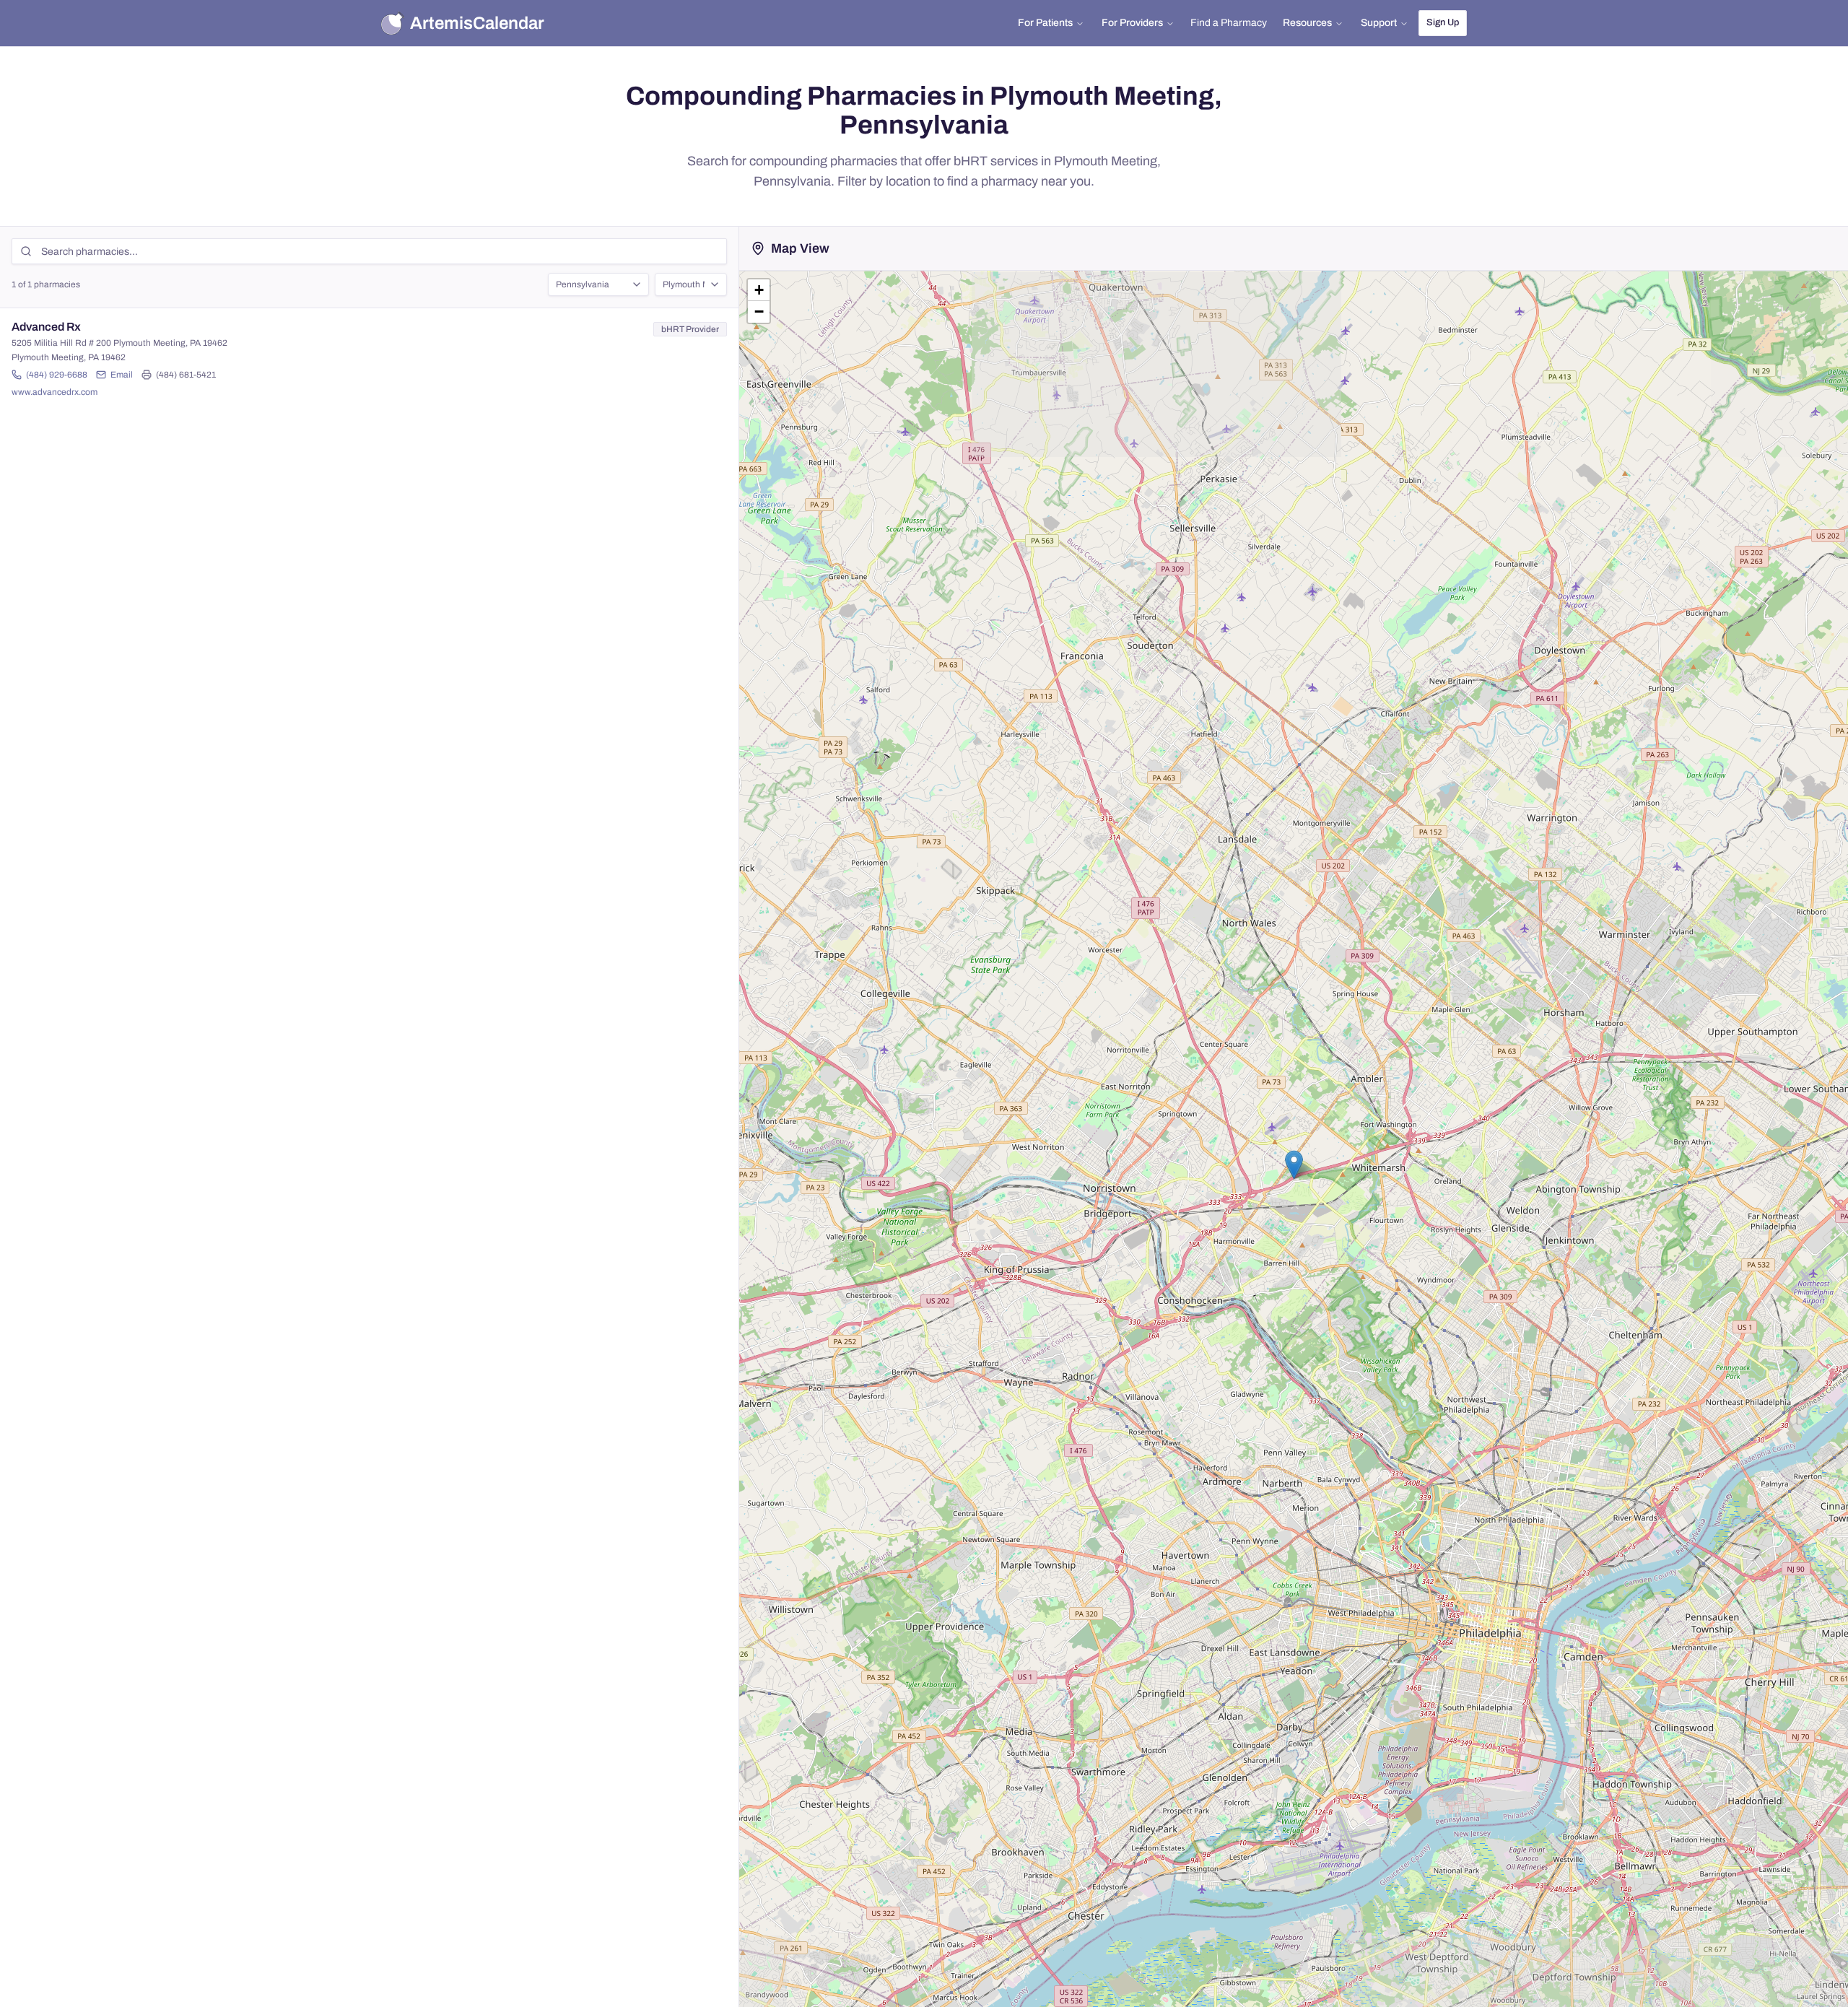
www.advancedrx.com (55, 392)
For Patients (1045, 23)
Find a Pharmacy (1229, 23)
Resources (1307, 23)
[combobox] (598, 284)
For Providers (1132, 23)
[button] (1294, 1165)
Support (1379, 23)
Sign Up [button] (1443, 22)
